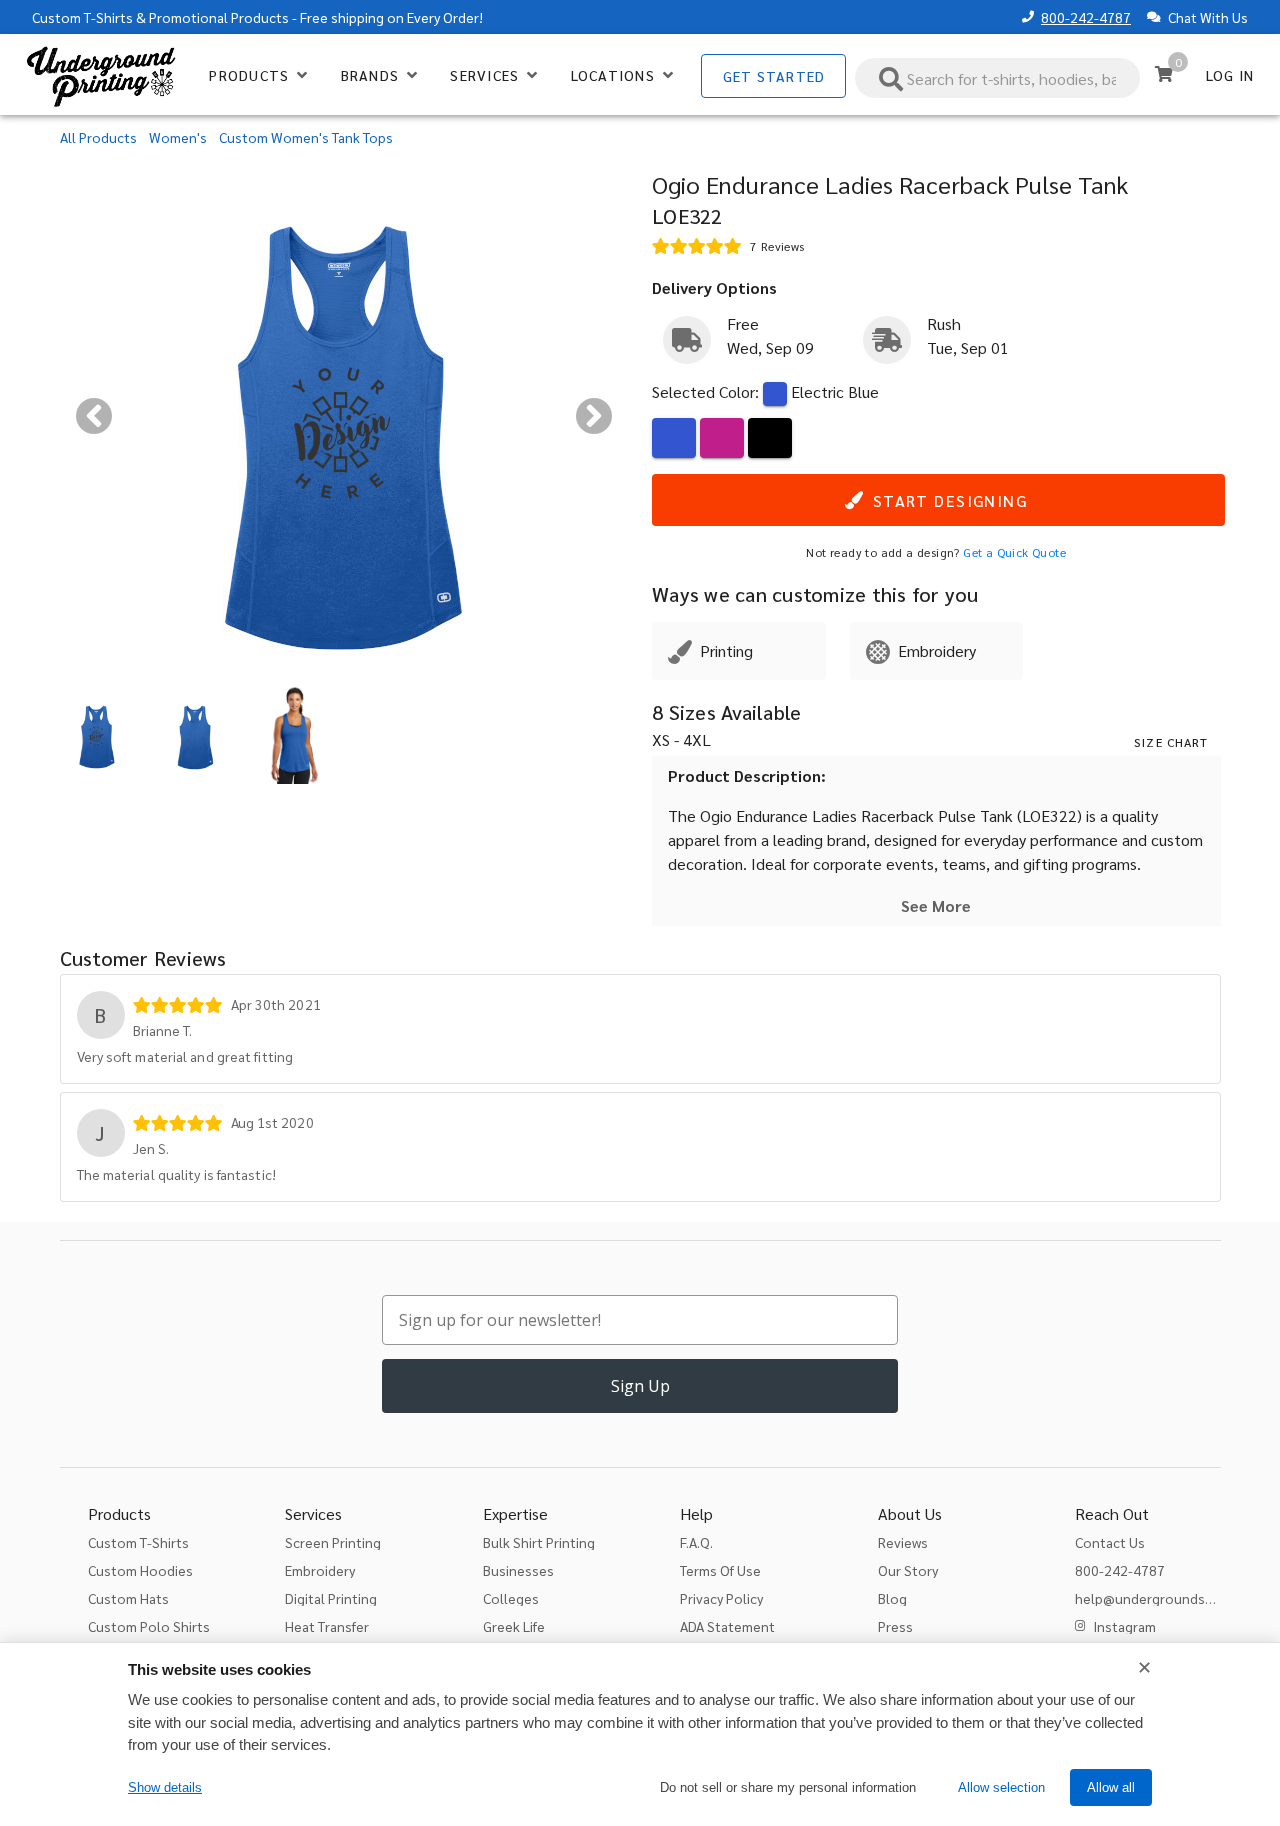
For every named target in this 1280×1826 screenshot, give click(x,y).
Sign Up (640, 1386)
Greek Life (514, 1626)
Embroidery (320, 1570)
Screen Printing (333, 1542)
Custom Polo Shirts (149, 1626)
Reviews (903, 1542)
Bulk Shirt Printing (539, 1542)
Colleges (511, 1598)
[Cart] (1164, 74)
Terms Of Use (720, 1570)
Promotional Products (219, 17)
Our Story (908, 1570)
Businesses (518, 1570)
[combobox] (998, 78)
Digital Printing (331, 1598)
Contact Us (1110, 1542)
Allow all (1111, 1787)
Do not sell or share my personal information (788, 1787)
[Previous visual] (94, 416)
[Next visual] (594, 416)
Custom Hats (128, 1598)
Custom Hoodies (140, 1570)
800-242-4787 (1086, 17)
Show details (165, 1787)
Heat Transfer (327, 1626)
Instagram (1124, 1626)
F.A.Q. (696, 1542)
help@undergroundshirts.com (1169, 1598)
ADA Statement (727, 1626)
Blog (892, 1598)
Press (895, 1626)
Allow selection (1001, 1787)
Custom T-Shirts (82, 17)
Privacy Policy (721, 1598)
